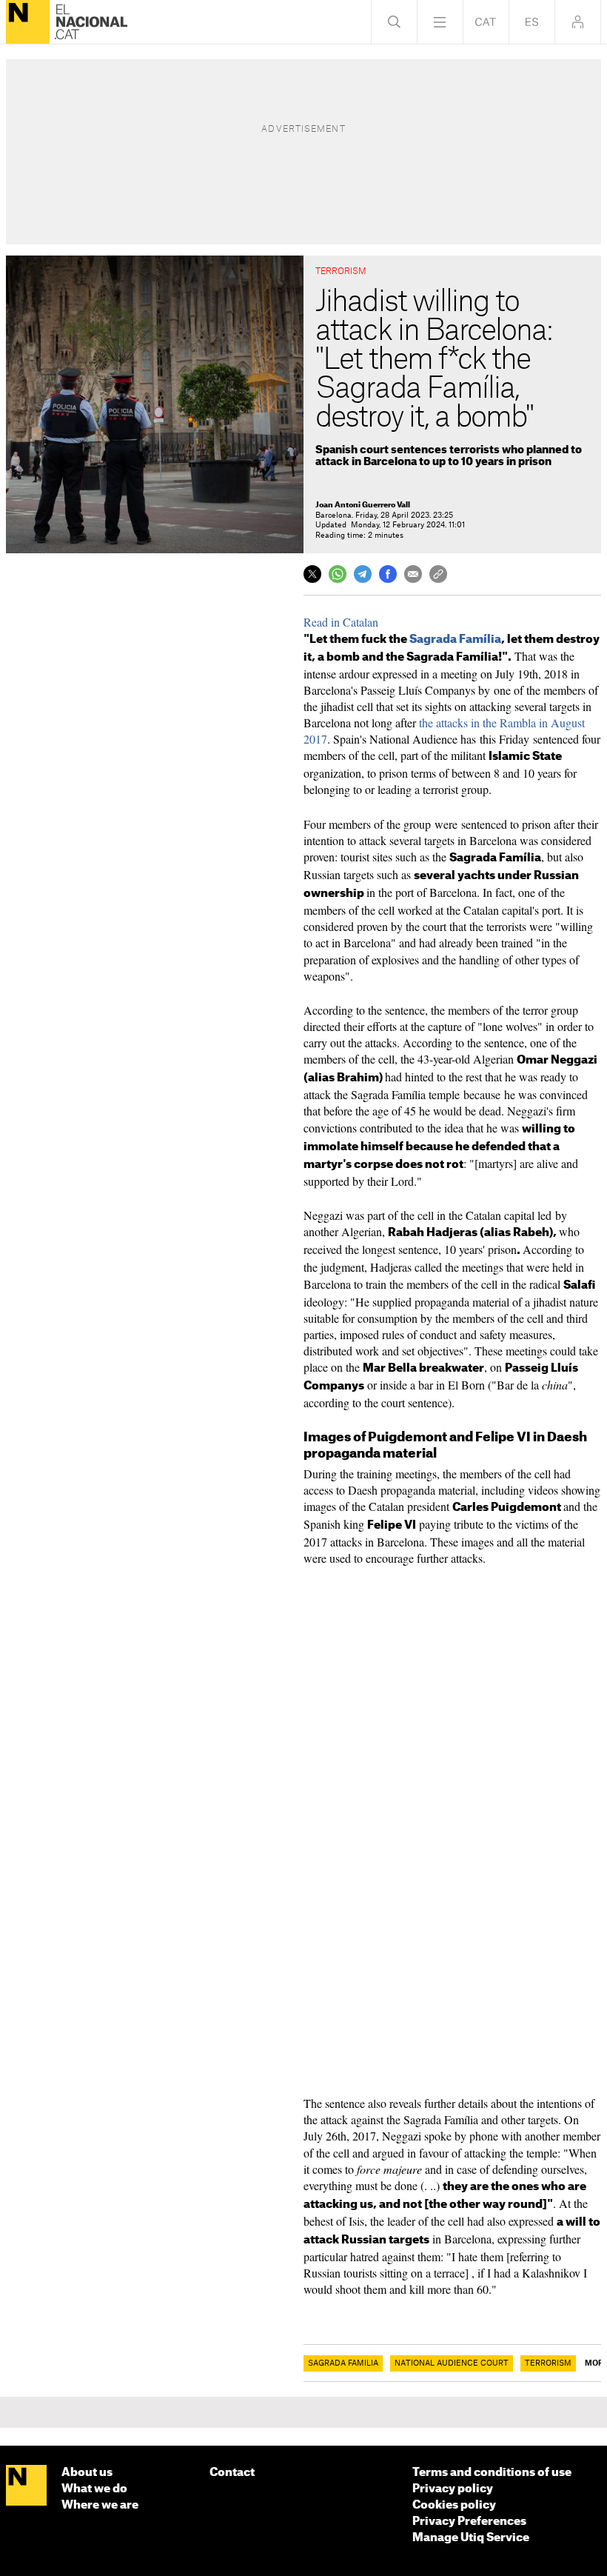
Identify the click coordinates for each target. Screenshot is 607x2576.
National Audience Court (452, 2363)
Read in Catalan (341, 622)
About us (87, 2473)
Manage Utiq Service (471, 2538)
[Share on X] (312, 574)
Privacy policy (453, 2489)
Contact (232, 2473)
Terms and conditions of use (492, 2473)
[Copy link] (438, 574)
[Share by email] (413, 574)
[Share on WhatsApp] (338, 574)
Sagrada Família (455, 640)
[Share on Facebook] (388, 574)
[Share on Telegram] (363, 574)
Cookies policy (454, 2505)
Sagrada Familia (343, 2363)
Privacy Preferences (469, 2522)
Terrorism (548, 2363)
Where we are (100, 2505)
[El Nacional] (28, 22)
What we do (94, 2489)
